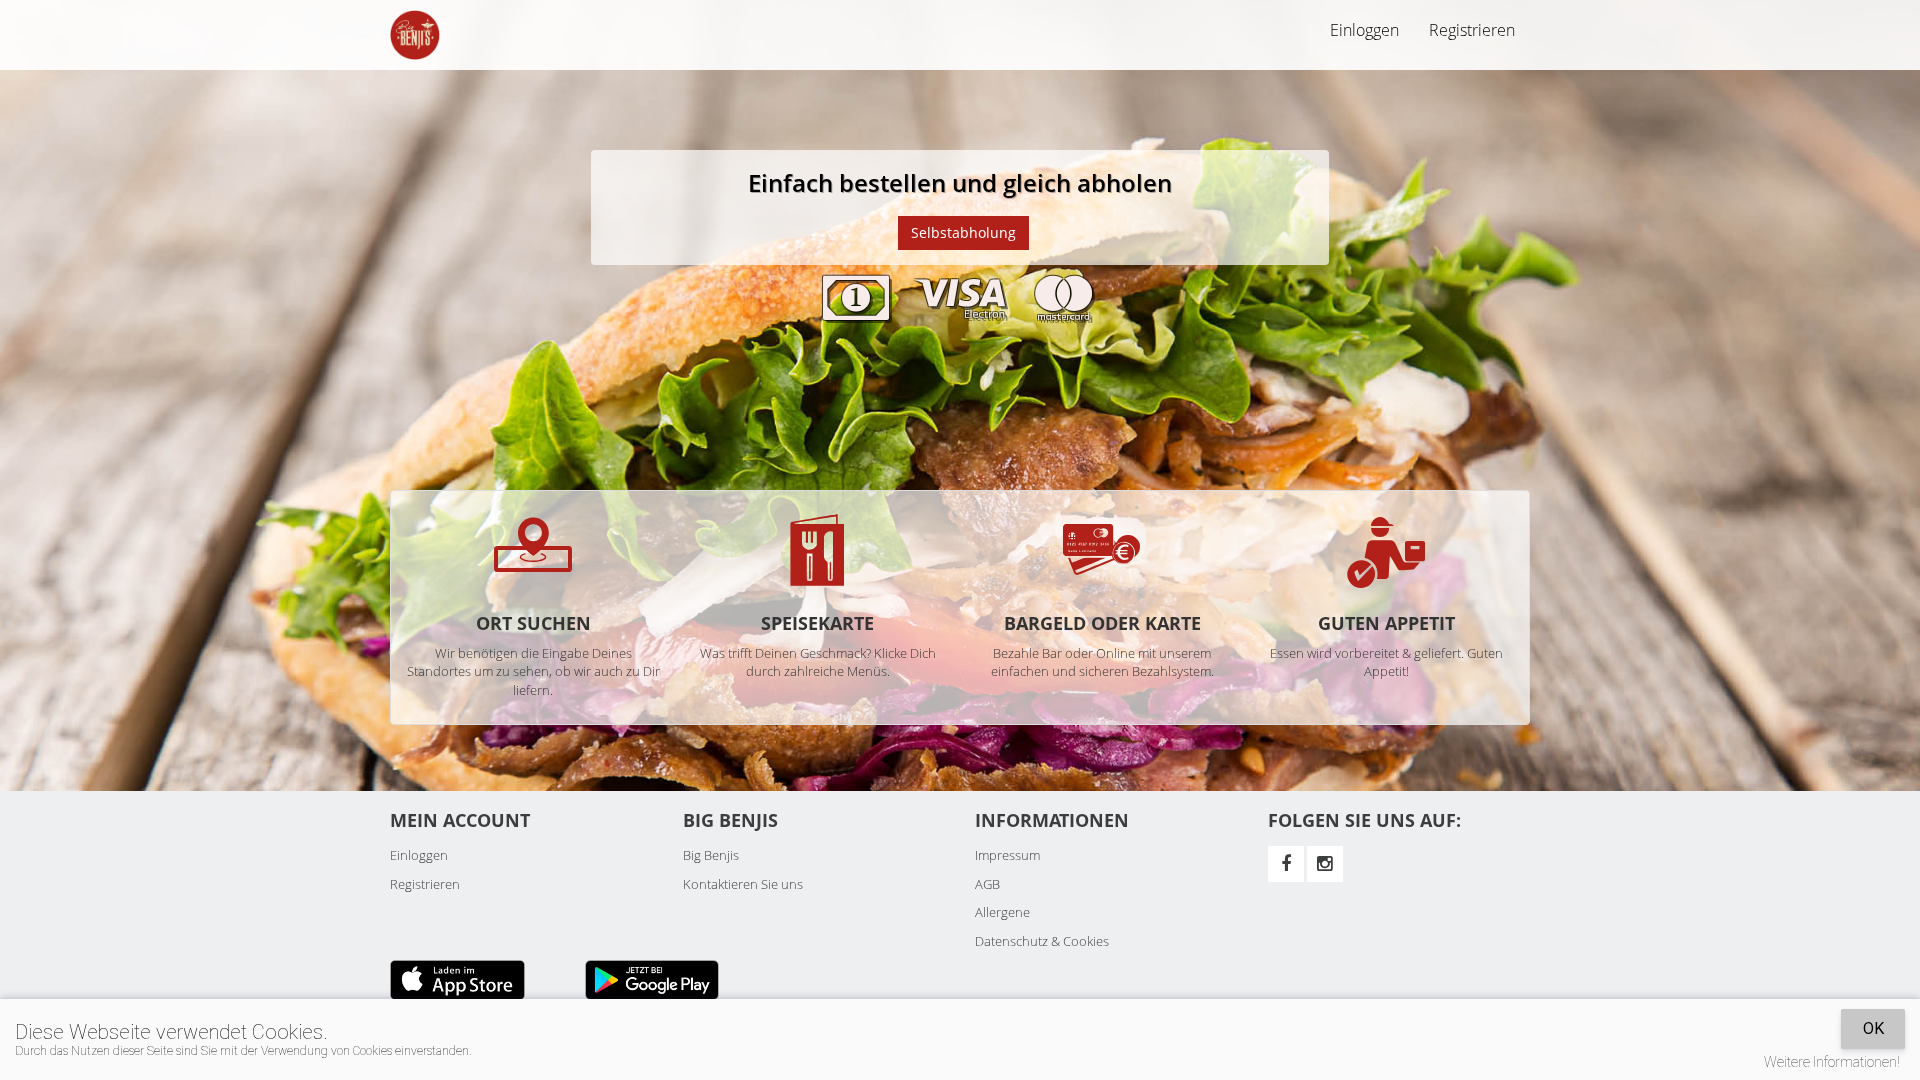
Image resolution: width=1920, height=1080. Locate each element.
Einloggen (419, 855)
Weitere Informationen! (1832, 1062)
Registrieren (1472, 30)
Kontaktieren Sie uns (743, 884)
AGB (987, 884)
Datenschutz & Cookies (1042, 941)
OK (1873, 1028)
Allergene (1002, 912)
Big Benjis (711, 855)
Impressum (1007, 855)
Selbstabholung (963, 232)
